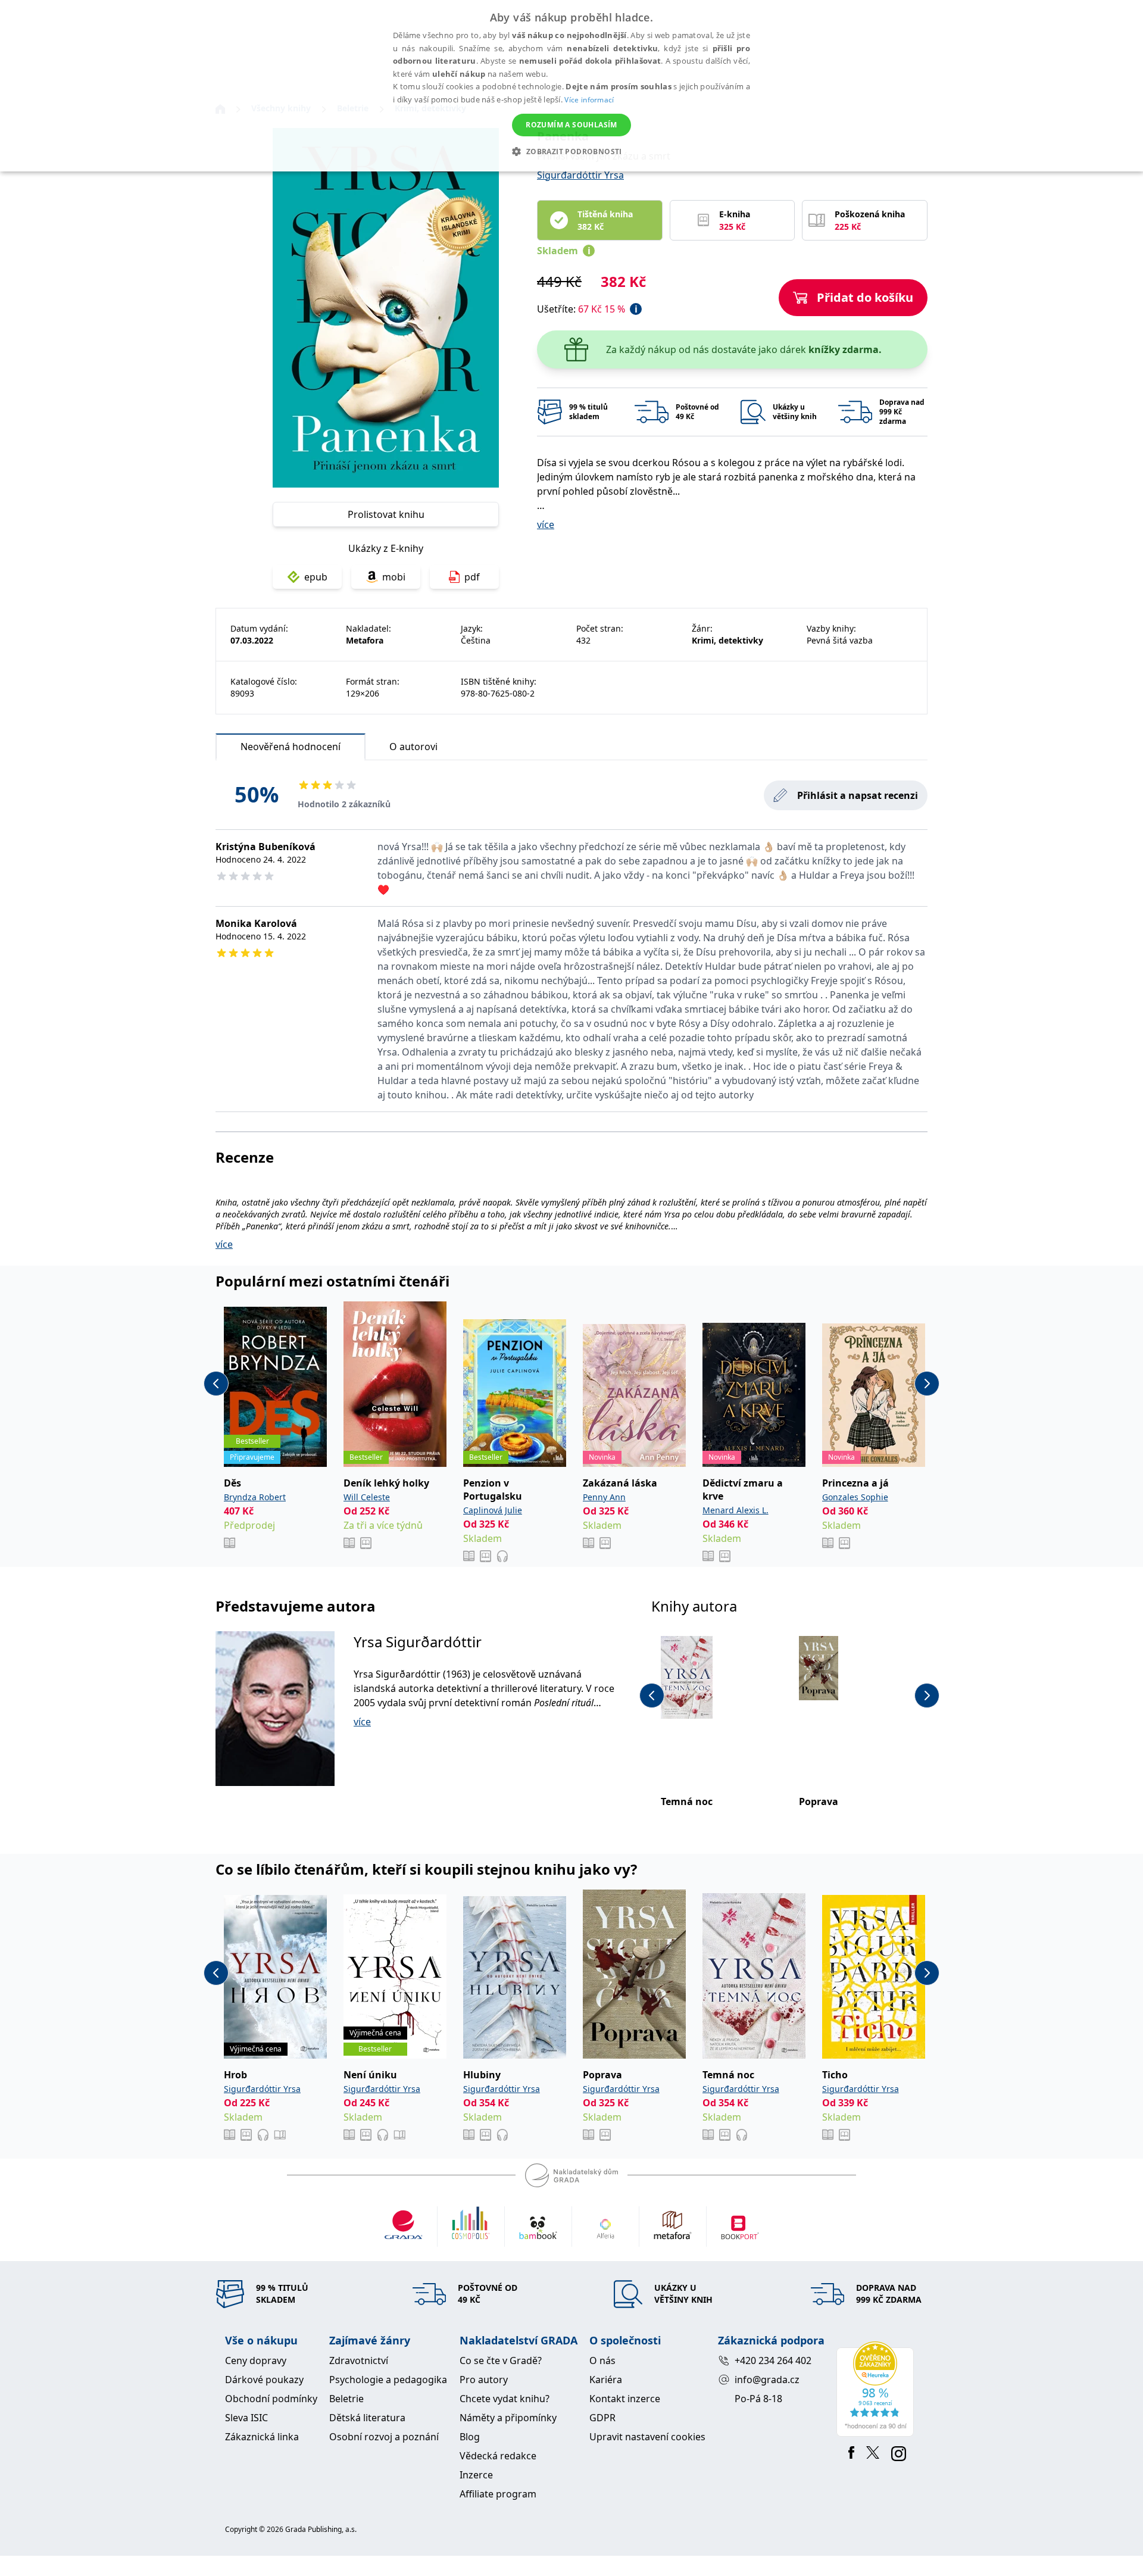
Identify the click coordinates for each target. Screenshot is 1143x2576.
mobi (394, 577)
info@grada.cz (767, 2380)
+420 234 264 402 (773, 2360)
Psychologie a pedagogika (388, 2380)
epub (316, 577)
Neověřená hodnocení (291, 747)
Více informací (589, 100)
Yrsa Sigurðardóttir (418, 1642)
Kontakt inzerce (625, 2399)
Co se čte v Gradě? (501, 2360)
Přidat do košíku (865, 297)
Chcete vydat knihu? (505, 2399)
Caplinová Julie (493, 1510)
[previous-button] (216, 1384)
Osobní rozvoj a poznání (384, 2437)
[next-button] (927, 1384)
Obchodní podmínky (271, 2399)
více (546, 524)
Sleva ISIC (246, 2418)
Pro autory (484, 2380)
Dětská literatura (367, 2418)
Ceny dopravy (256, 2360)
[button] (571, 151)
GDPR (602, 2418)
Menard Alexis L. (736, 1510)
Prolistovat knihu (386, 514)
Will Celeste (367, 1497)
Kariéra (606, 2380)
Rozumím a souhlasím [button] (571, 125)
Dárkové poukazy (264, 2380)
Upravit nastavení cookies (647, 2437)
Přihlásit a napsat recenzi (858, 795)
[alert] (571, 86)
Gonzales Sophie (855, 1497)
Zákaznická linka (262, 2437)
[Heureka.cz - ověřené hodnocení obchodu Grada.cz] (877, 2389)
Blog (470, 2437)
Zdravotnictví (359, 2360)
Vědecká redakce (498, 2456)
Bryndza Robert (255, 1497)
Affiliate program (498, 2494)
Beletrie (346, 2399)
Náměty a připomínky (508, 2418)
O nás (602, 2360)
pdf (472, 577)
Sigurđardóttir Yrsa (580, 175)
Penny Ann (604, 1497)
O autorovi (413, 747)
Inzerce (476, 2475)
